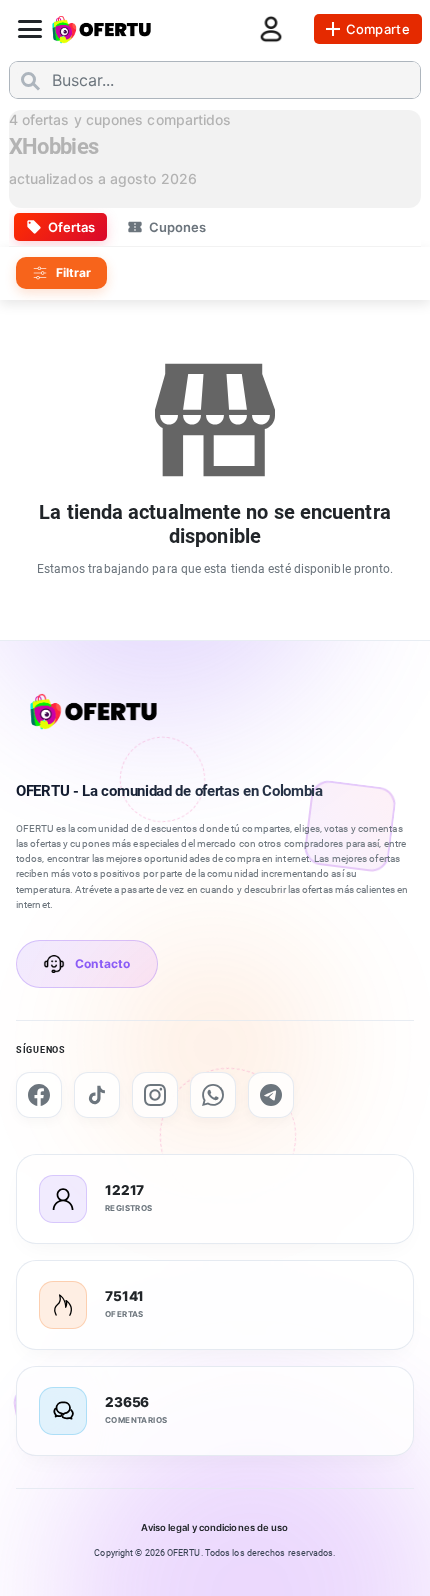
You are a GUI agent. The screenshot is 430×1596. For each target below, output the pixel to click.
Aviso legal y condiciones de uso (214, 1527)
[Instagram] (155, 1095)
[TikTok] (97, 1095)
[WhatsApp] (213, 1095)
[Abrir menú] (30, 29)
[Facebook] (39, 1095)
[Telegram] (271, 1095)
